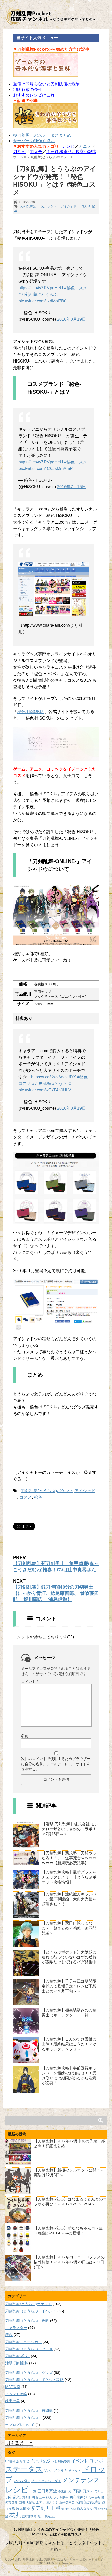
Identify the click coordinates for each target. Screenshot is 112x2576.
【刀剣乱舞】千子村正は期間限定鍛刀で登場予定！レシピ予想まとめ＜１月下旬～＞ (69, 1986)
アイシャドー (70, 206)
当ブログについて (20, 2425)
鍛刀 (41, 2516)
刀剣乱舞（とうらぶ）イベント (31, 2311)
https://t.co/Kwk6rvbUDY (53, 1077)
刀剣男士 (63, 2498)
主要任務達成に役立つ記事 (71, 152)
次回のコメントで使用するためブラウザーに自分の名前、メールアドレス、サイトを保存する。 (56, 1764)
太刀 (39, 2503)
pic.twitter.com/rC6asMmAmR (46, 468)
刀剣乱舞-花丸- (17, 2356)
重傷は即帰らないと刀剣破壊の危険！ (48, 84)
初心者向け (78, 2497)
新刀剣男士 (43, 2508)
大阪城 (30, 2503)
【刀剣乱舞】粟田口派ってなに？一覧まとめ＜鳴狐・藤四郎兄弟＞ (69, 1928)
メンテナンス (81, 2480)
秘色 (38, 1497)
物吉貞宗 (83, 2509)
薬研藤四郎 (29, 2516)
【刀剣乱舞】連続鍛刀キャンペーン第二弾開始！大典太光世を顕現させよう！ (69, 1899)
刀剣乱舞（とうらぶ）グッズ (29, 2373)
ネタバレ (22, 2481)
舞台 (9, 2335)
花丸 (15, 2515)
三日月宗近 (47, 2491)
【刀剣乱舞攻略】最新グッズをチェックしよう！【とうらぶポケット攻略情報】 (69, 1877)
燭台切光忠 (69, 2509)
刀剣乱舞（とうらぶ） (23, 2418)
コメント (30, 1682)
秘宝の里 (13, 2401)
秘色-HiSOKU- (31, 712)
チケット (75, 2471)
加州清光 (94, 2498)
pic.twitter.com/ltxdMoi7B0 (42, 301)
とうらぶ (41, 2461)
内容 (77, 2491)
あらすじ (23, 2461)
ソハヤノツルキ (56, 2471)
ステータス (24, 2469)
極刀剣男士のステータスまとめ (42, 135)
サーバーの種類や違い (34, 141)
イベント (80, 2461)
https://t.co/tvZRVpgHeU (41, 288)
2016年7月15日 (71, 487)
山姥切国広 (67, 2502)
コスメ (86, 206)
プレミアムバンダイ (46, 2481)
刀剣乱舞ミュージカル (23, 2342)
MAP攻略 (13, 2387)
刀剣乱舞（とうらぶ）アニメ (29, 2349)
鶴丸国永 (51, 2516)
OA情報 (10, 2461)
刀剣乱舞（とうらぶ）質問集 (29, 2411)
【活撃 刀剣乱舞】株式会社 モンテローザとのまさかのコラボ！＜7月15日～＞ (70, 1829)
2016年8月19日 (71, 319)
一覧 (33, 2491)
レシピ (68, 146)
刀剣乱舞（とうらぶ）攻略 (27, 2321)
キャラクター (16, 2328)
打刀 (8, 2509)
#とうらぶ (48, 294)
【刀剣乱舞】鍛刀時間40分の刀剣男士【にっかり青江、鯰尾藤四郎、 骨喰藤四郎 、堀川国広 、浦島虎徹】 (56, 1593)
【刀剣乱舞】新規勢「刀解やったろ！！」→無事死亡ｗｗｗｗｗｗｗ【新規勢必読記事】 (69, 1858)
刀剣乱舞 (13, 2497)
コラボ (96, 2461)
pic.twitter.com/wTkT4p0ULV (45, 1090)
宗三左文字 (51, 2503)
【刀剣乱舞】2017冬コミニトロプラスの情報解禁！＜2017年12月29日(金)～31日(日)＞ (69, 2262)
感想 (79, 2502)
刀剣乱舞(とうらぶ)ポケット (40, 206)
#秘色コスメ (76, 288)
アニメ (85, 146)
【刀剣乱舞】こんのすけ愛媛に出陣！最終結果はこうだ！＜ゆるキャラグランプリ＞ (69, 2044)
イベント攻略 (16, 2394)
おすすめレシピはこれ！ (36, 95)
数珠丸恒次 (21, 2509)
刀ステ (36, 152)
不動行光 (65, 2491)
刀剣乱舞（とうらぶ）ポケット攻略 (34, 2380)
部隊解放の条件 (28, 90)
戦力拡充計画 (95, 2502)
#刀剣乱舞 (28, 294)
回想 (22, 2502)
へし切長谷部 (61, 2461)
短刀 (94, 2509)
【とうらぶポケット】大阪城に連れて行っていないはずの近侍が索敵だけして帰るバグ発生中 (69, 1957)
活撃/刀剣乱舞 (17, 2363)
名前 (25, 1736)
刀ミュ (19, 152)
